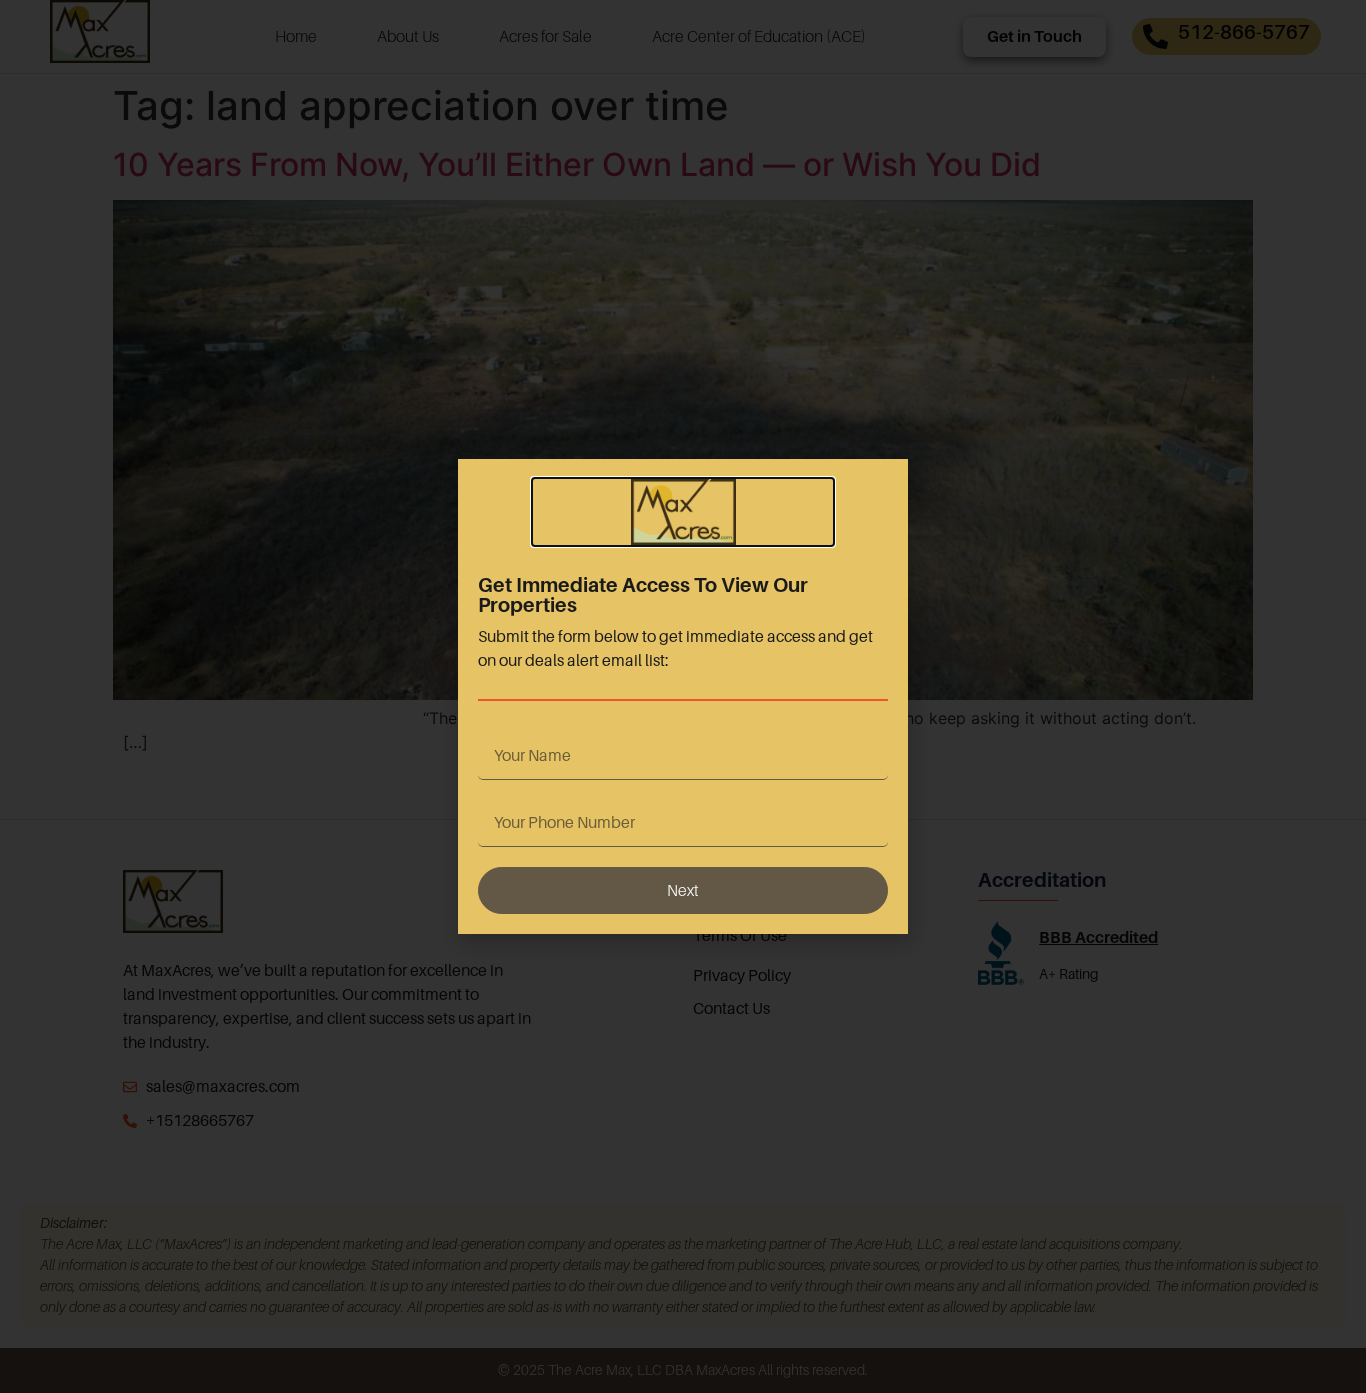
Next (683, 891)
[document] (683, 696)
